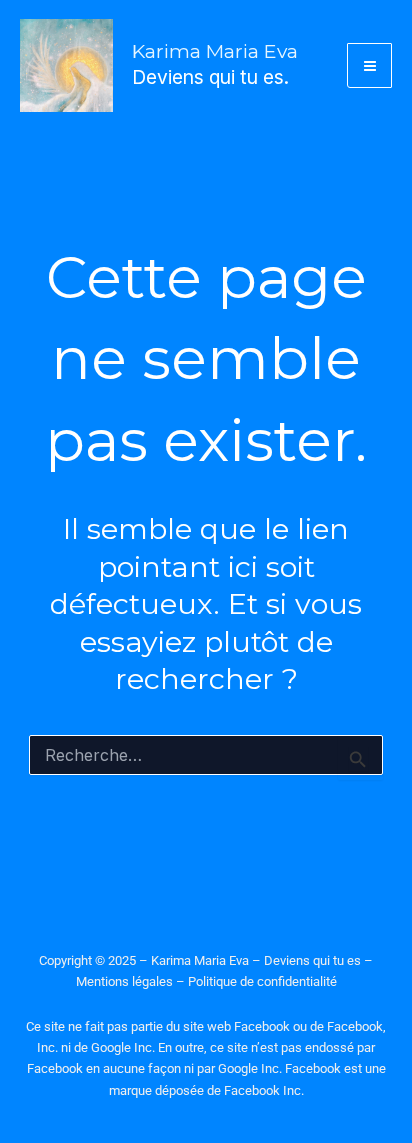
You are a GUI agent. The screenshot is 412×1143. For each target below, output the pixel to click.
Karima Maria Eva (215, 51)
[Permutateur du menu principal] (369, 65)
